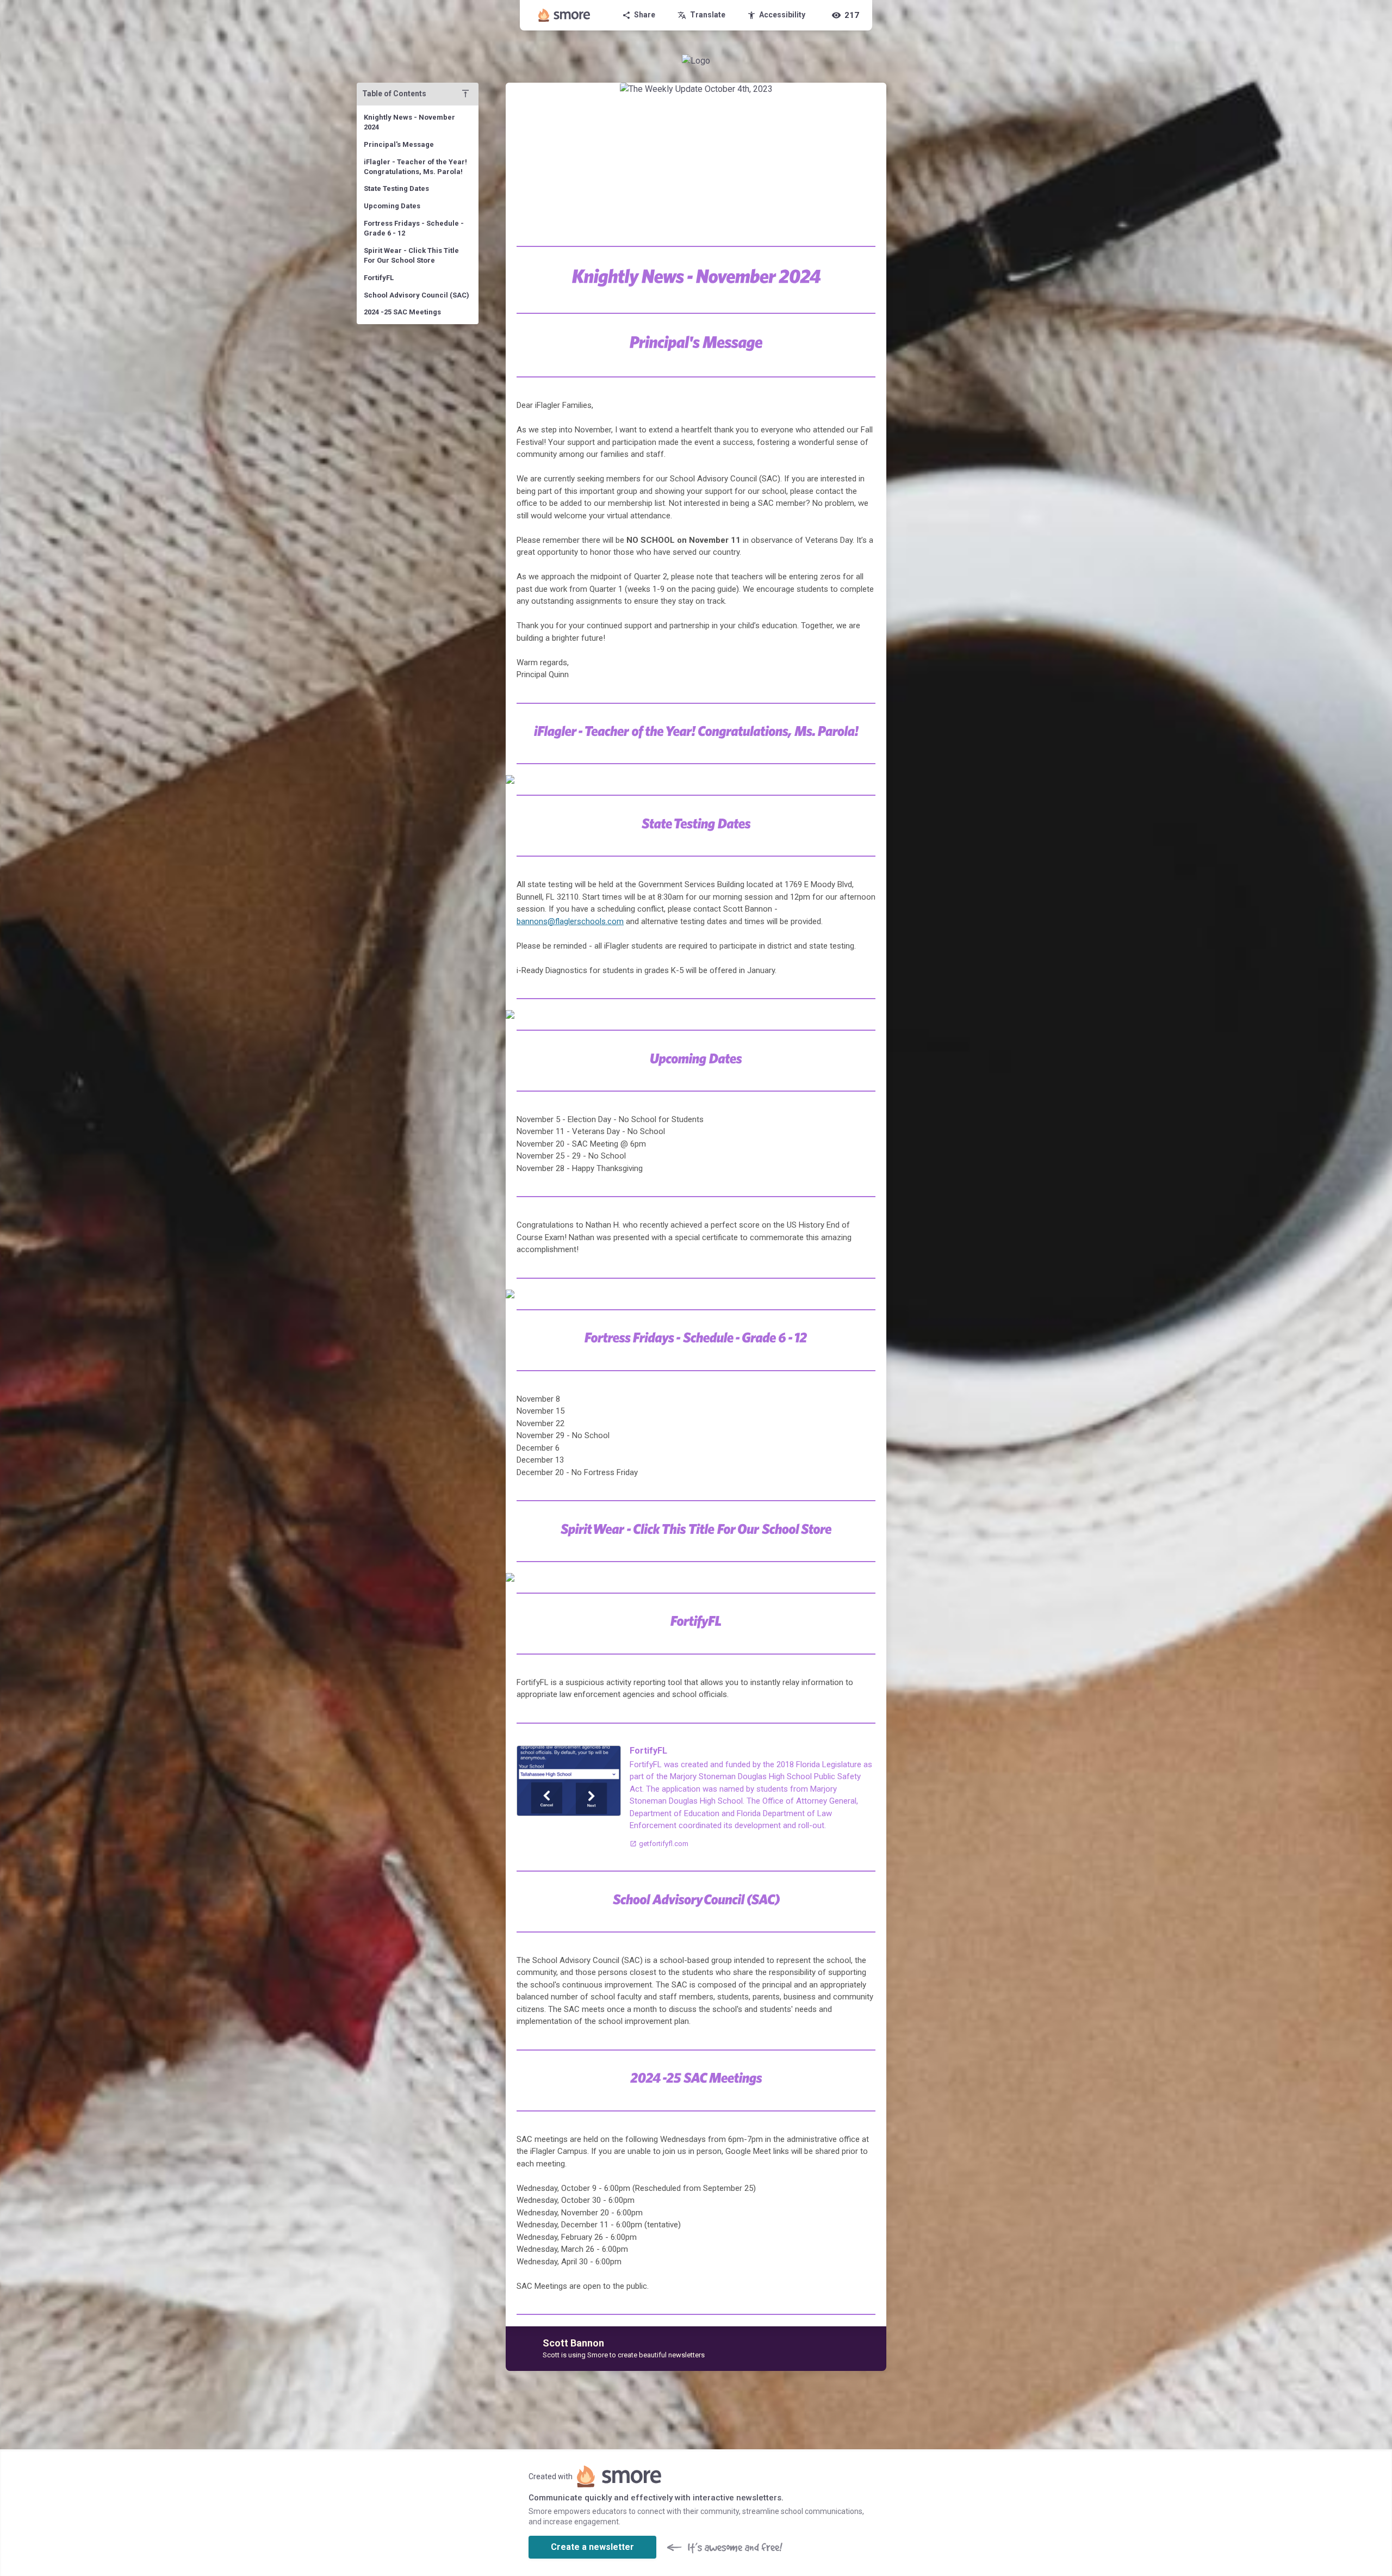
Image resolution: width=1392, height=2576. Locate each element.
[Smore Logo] (564, 15)
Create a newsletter (592, 2547)
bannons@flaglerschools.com (570, 921)
